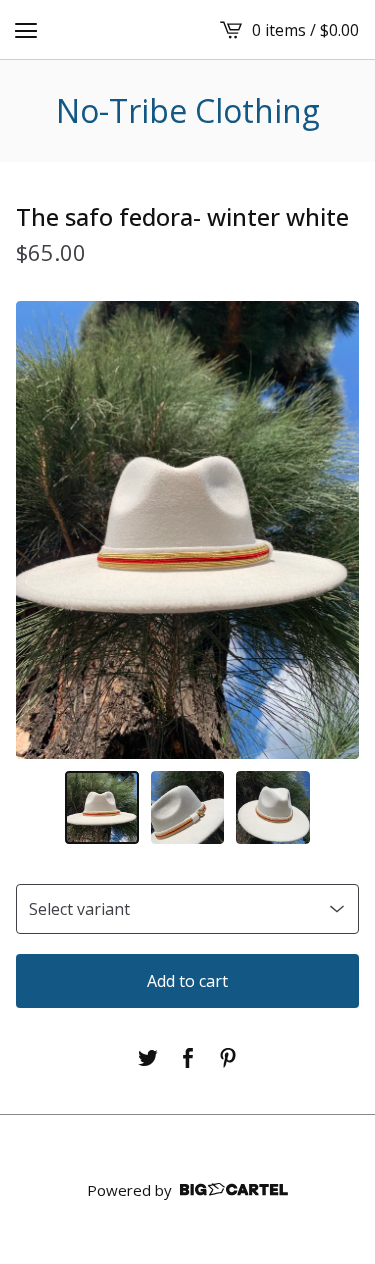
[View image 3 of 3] (273, 808)
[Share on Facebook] (188, 1058)
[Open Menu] (26, 30)
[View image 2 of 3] (188, 808)
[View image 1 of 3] (102, 808)
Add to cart (187, 981)
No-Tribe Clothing (188, 111)
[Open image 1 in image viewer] (187, 529)
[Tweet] (148, 1058)
